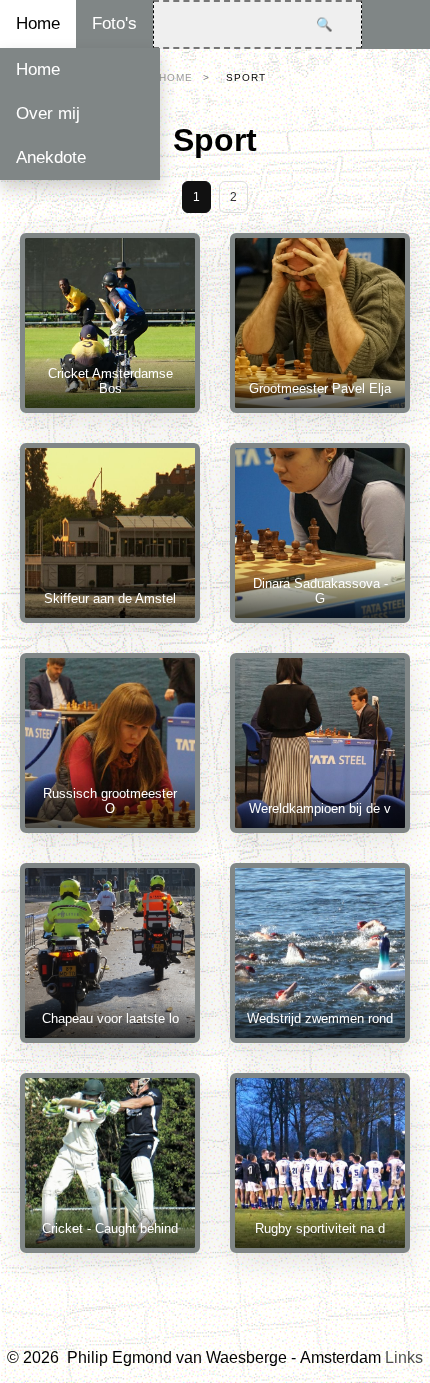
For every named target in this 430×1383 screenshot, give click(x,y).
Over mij (48, 113)
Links (404, 1357)
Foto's (114, 23)
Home (38, 23)
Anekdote (51, 157)
